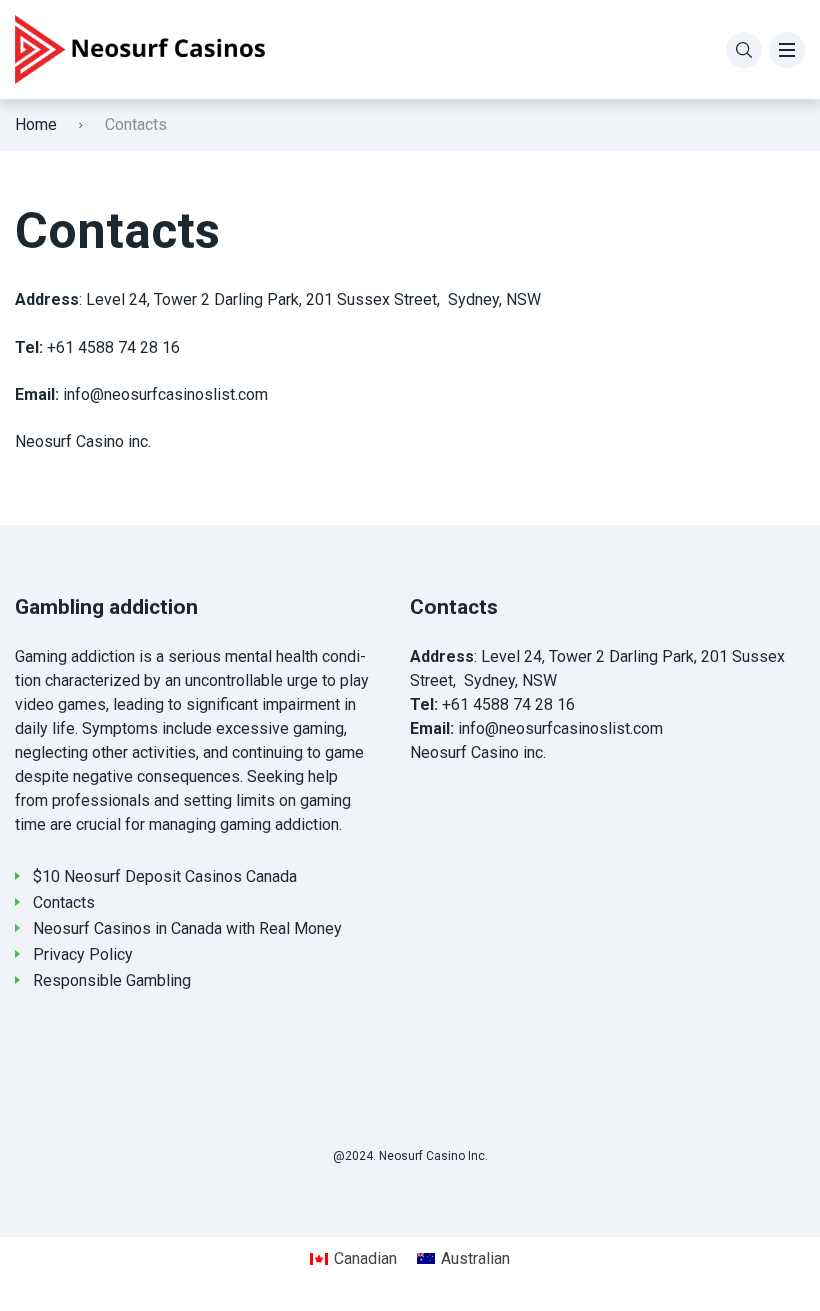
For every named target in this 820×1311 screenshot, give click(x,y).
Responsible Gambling (112, 980)
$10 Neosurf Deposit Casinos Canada (165, 876)
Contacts (64, 902)
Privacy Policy (83, 954)
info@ (478, 728)
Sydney (489, 680)
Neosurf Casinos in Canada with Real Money (187, 928)
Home (36, 124)
